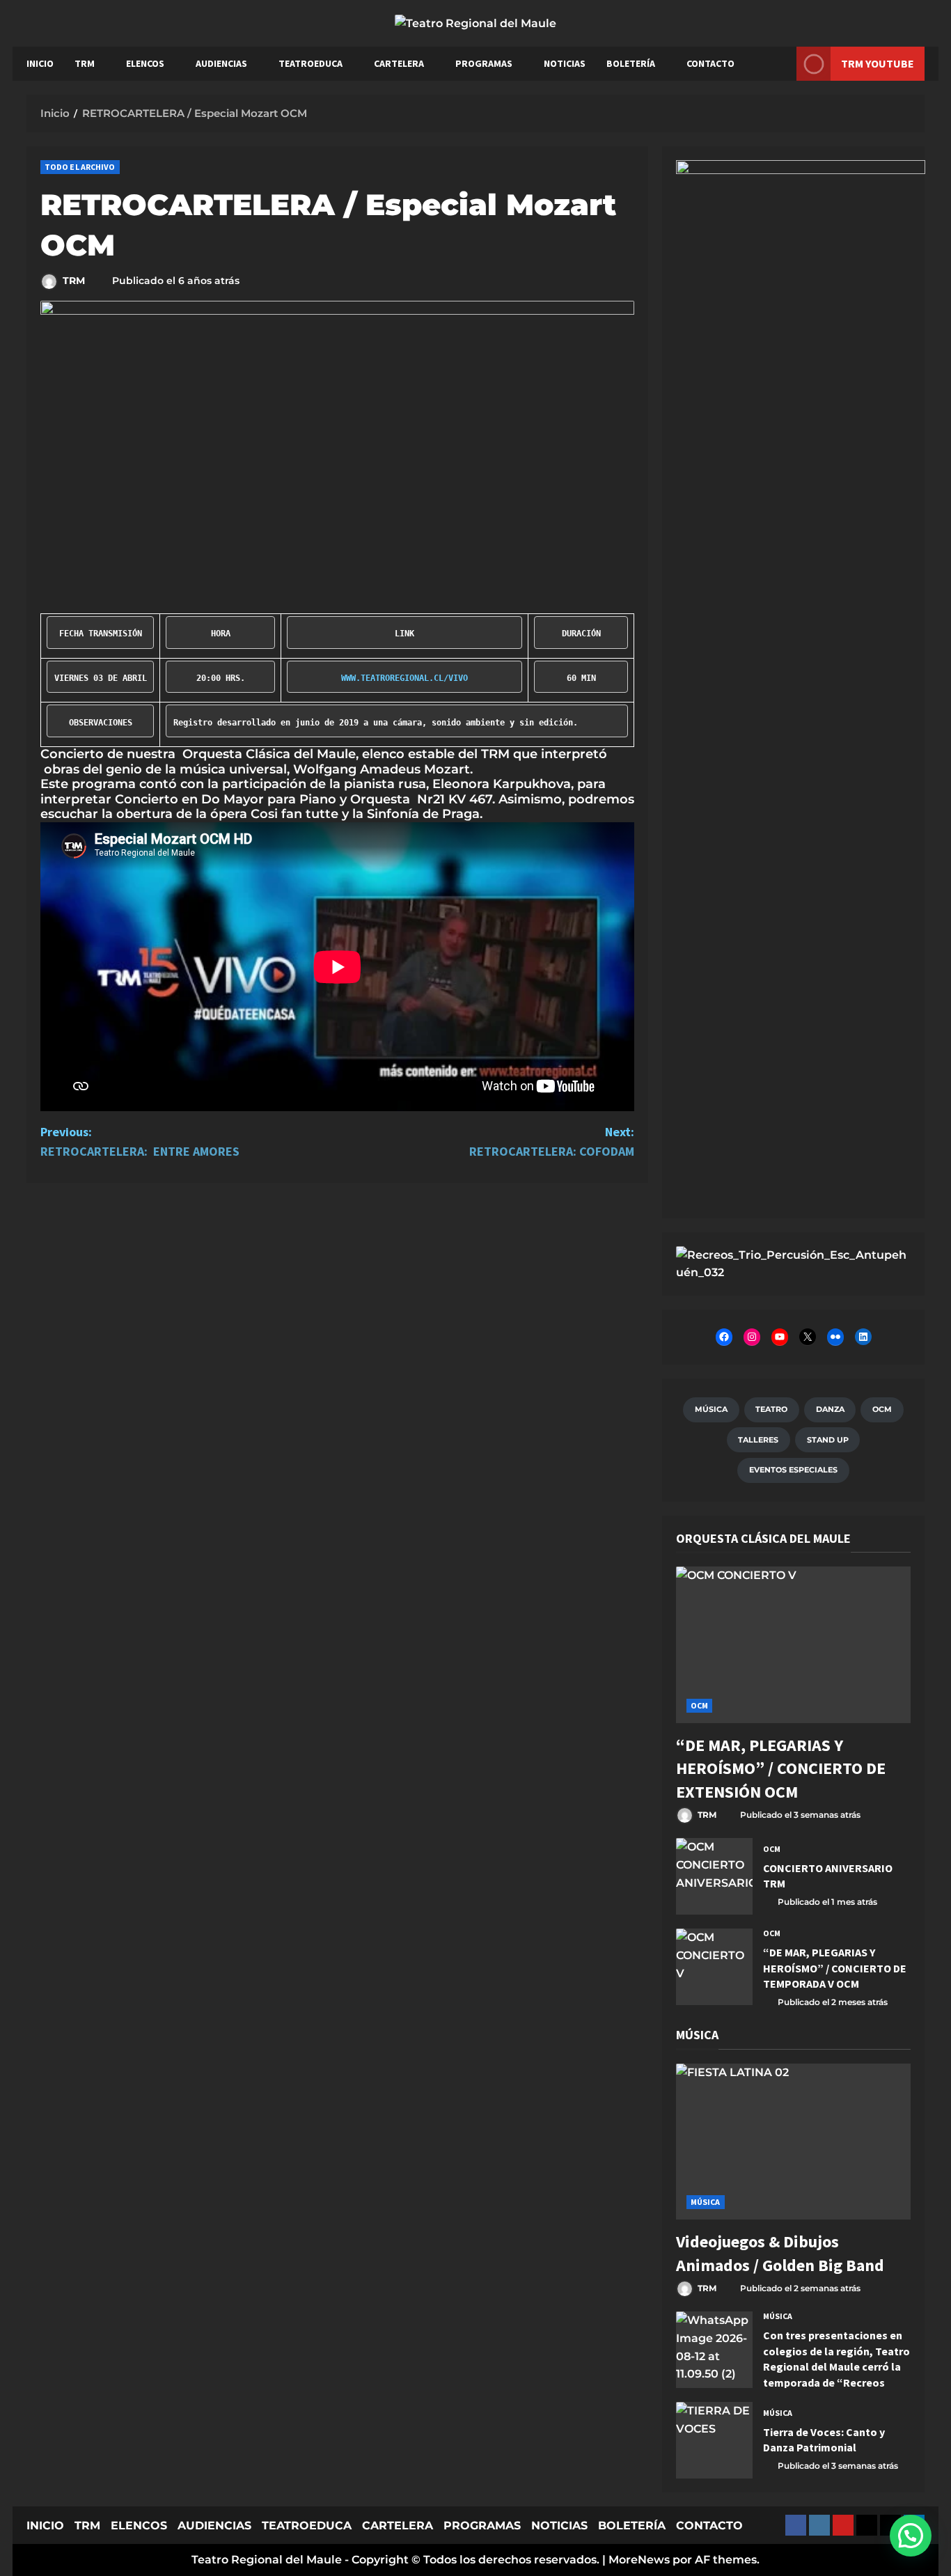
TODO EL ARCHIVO (80, 167)
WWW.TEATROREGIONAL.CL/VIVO (404, 678)
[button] (911, 2536)
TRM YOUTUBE (878, 63)
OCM (699, 1705)
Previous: (140, 1142)
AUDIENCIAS (221, 63)
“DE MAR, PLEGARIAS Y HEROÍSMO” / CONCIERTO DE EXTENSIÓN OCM (781, 1768)
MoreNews (639, 2560)
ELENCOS (145, 63)
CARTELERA (399, 63)
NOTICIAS (565, 63)
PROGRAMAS (484, 63)
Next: (552, 1142)
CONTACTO (710, 63)
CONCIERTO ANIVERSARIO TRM (714, 1876)
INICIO (40, 63)
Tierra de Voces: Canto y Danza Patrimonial (714, 2440)
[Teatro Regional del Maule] (793, 1263)
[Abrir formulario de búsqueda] (779, 64)
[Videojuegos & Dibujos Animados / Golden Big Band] (793, 2142)
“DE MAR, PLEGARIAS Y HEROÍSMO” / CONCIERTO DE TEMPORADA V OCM (714, 1967)
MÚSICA (706, 2202)
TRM (85, 63)
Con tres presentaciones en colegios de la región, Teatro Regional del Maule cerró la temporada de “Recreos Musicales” (714, 2350)
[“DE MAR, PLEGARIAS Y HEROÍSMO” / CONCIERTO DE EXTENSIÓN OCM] (793, 1645)
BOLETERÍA (631, 63)
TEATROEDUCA (311, 63)
